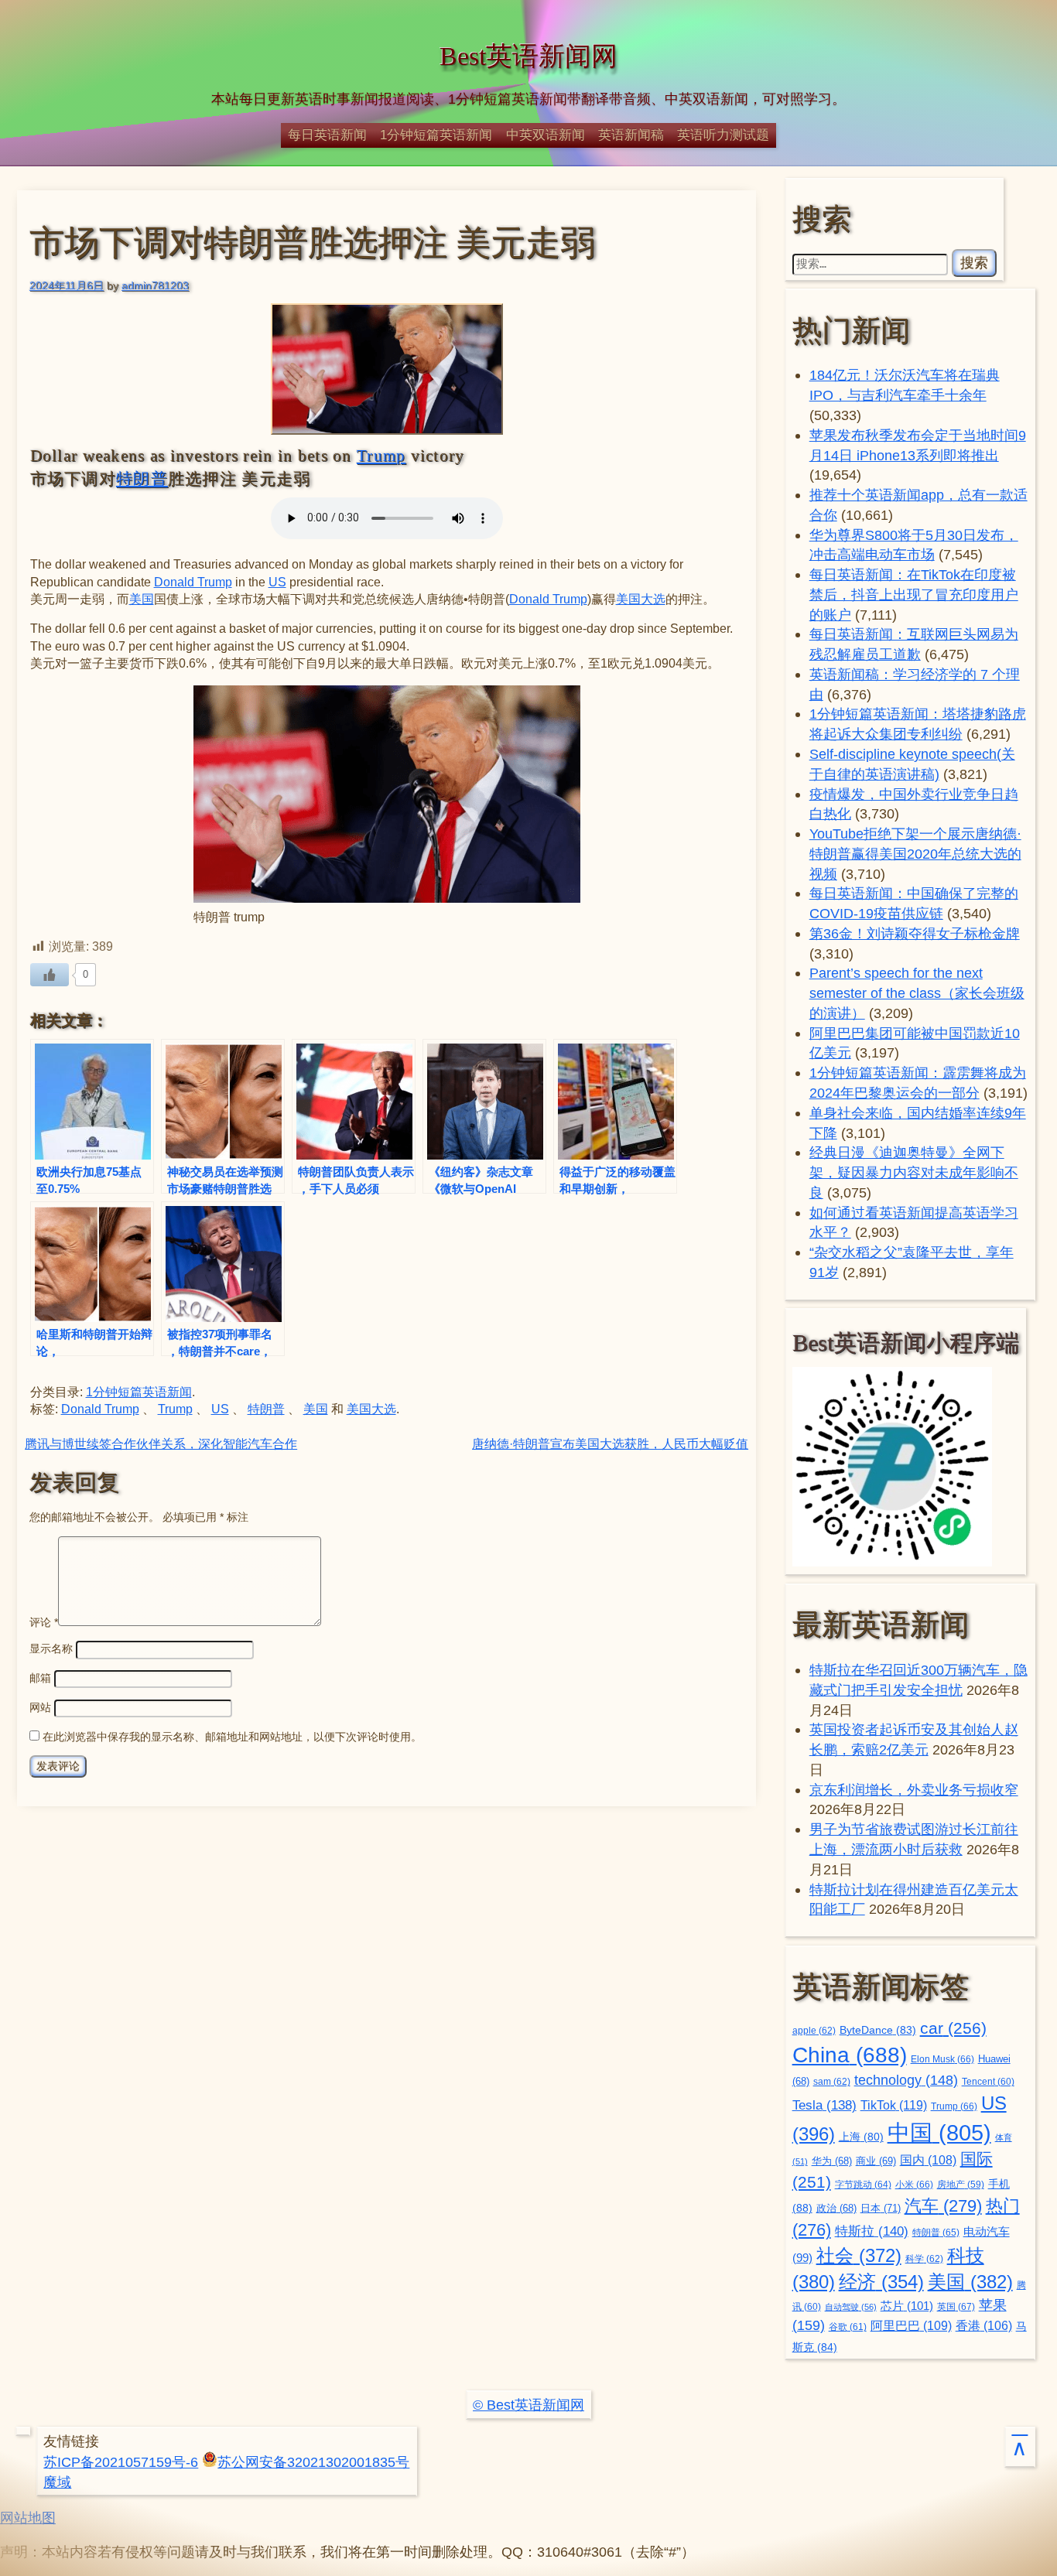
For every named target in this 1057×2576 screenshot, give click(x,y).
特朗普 (142, 479)
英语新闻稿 (631, 135)
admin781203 (155, 285)
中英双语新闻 (546, 135)
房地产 (961, 2184)
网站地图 (28, 2518)
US (277, 582)
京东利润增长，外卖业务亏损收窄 (914, 1790)
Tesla (824, 2105)
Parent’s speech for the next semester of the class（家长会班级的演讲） (917, 993)
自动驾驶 (851, 2307)
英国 (956, 2307)
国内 (928, 2160)
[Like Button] (50, 975)
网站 (40, 1707)
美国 (142, 599)
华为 (832, 2161)
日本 (881, 2208)
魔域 (57, 2482)
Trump (381, 456)
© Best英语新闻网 (528, 2405)
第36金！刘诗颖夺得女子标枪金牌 (915, 933)
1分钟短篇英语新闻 (436, 135)
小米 (914, 2185)
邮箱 (40, 1678)
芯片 (907, 2306)
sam (832, 2082)
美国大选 (641, 599)
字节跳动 (863, 2185)
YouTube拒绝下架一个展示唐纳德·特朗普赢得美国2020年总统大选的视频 (915, 854)
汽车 (943, 2206)
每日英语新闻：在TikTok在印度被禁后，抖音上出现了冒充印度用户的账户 (914, 594)
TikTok (894, 2105)
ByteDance (878, 2030)
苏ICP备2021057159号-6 (121, 2462)
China (850, 2055)
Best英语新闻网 (528, 56)
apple (814, 2031)
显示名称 (51, 1648)
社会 (859, 2255)
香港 (984, 2326)
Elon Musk (942, 2059)
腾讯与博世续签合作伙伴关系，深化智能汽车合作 (161, 1444)
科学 (924, 2259)
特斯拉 (872, 2231)
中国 (939, 2132)
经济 (881, 2282)
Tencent (988, 2081)
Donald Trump (193, 582)
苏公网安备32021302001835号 (313, 2462)
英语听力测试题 (723, 135)
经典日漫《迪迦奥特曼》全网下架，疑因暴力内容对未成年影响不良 (914, 1172)
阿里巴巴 (911, 2326)
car (953, 2028)
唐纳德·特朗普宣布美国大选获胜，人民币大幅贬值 (610, 1444)
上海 (861, 2137)
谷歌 (848, 2327)
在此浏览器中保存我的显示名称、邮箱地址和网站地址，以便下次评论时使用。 (232, 1737)
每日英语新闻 (327, 135)
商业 (876, 2161)
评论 (44, 1622)
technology (906, 2080)
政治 (836, 2209)
